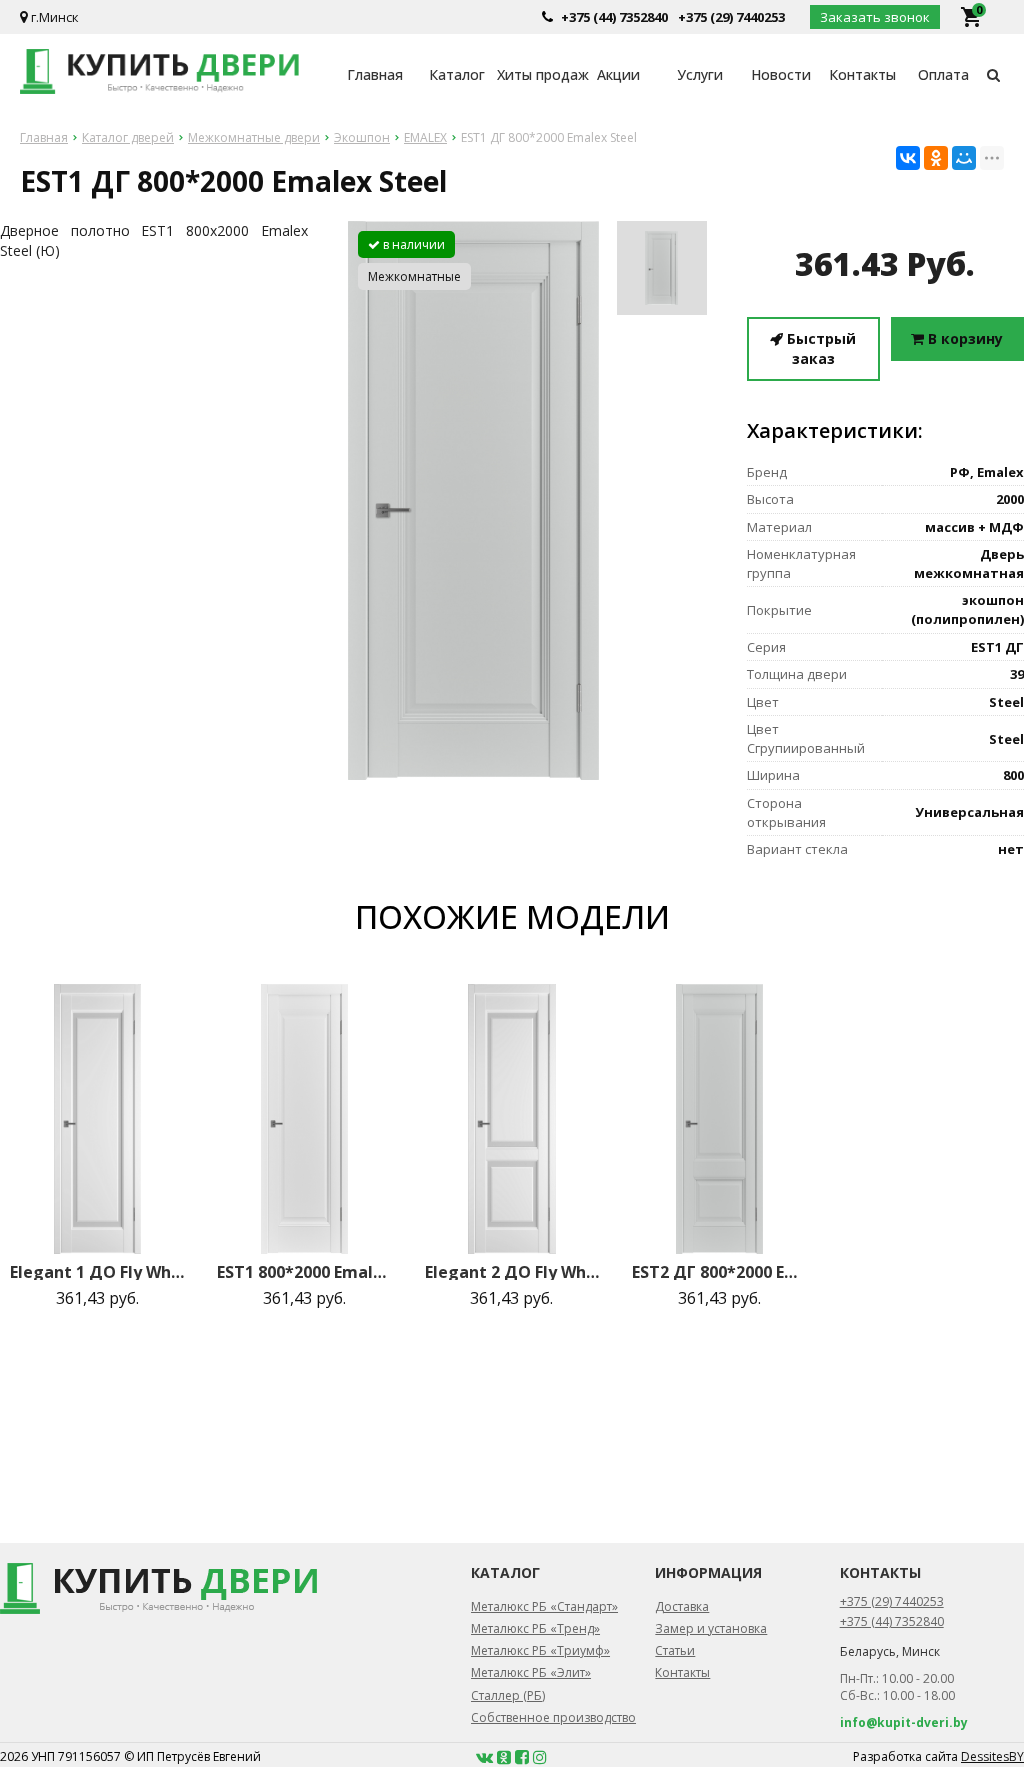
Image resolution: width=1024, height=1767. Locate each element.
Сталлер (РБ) (508, 1695)
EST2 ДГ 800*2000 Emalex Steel (719, 1272)
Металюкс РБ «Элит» (531, 1672)
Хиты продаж (537, 74)
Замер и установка (711, 1628)
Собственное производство (553, 1717)
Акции (618, 74)
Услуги (700, 74)
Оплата (943, 74)
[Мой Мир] (964, 158)
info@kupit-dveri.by (904, 1722)
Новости (781, 74)
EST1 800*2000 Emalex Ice (304, 1272)
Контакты (862, 74)
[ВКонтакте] (908, 158)
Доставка (682, 1606)
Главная (375, 74)
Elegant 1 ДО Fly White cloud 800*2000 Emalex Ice (97, 1272)
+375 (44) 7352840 (614, 17)
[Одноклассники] (936, 158)
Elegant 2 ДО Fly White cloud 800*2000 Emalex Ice (512, 1272)
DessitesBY (992, 1756)
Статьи (675, 1650)
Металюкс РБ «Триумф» (540, 1650)
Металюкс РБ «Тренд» (535, 1628)
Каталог (457, 74)
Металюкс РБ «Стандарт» (544, 1606)
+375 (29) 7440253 (731, 17)
